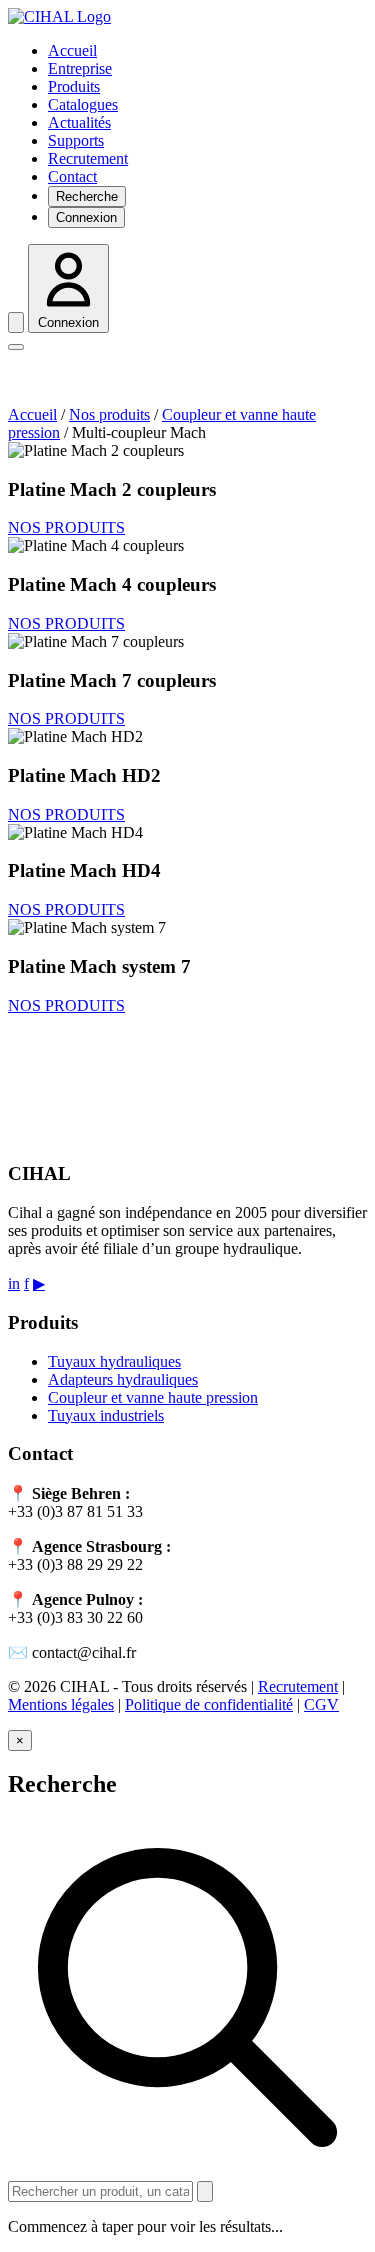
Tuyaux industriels (106, 1415)
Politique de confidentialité (209, 1704)
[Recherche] (16, 322)
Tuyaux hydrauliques (114, 1361)
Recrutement (88, 158)
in (14, 1283)
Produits (74, 86)
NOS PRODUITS (66, 527)
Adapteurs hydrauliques (123, 1379)
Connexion (86, 217)
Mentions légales (61, 1704)
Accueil (72, 50)
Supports (76, 140)
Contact (72, 176)
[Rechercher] (205, 2191)
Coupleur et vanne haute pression (153, 1397)
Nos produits (109, 414)
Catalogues (83, 104)
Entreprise (80, 68)
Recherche (87, 196)
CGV (321, 1704)
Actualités (79, 122)
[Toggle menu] (16, 347)
